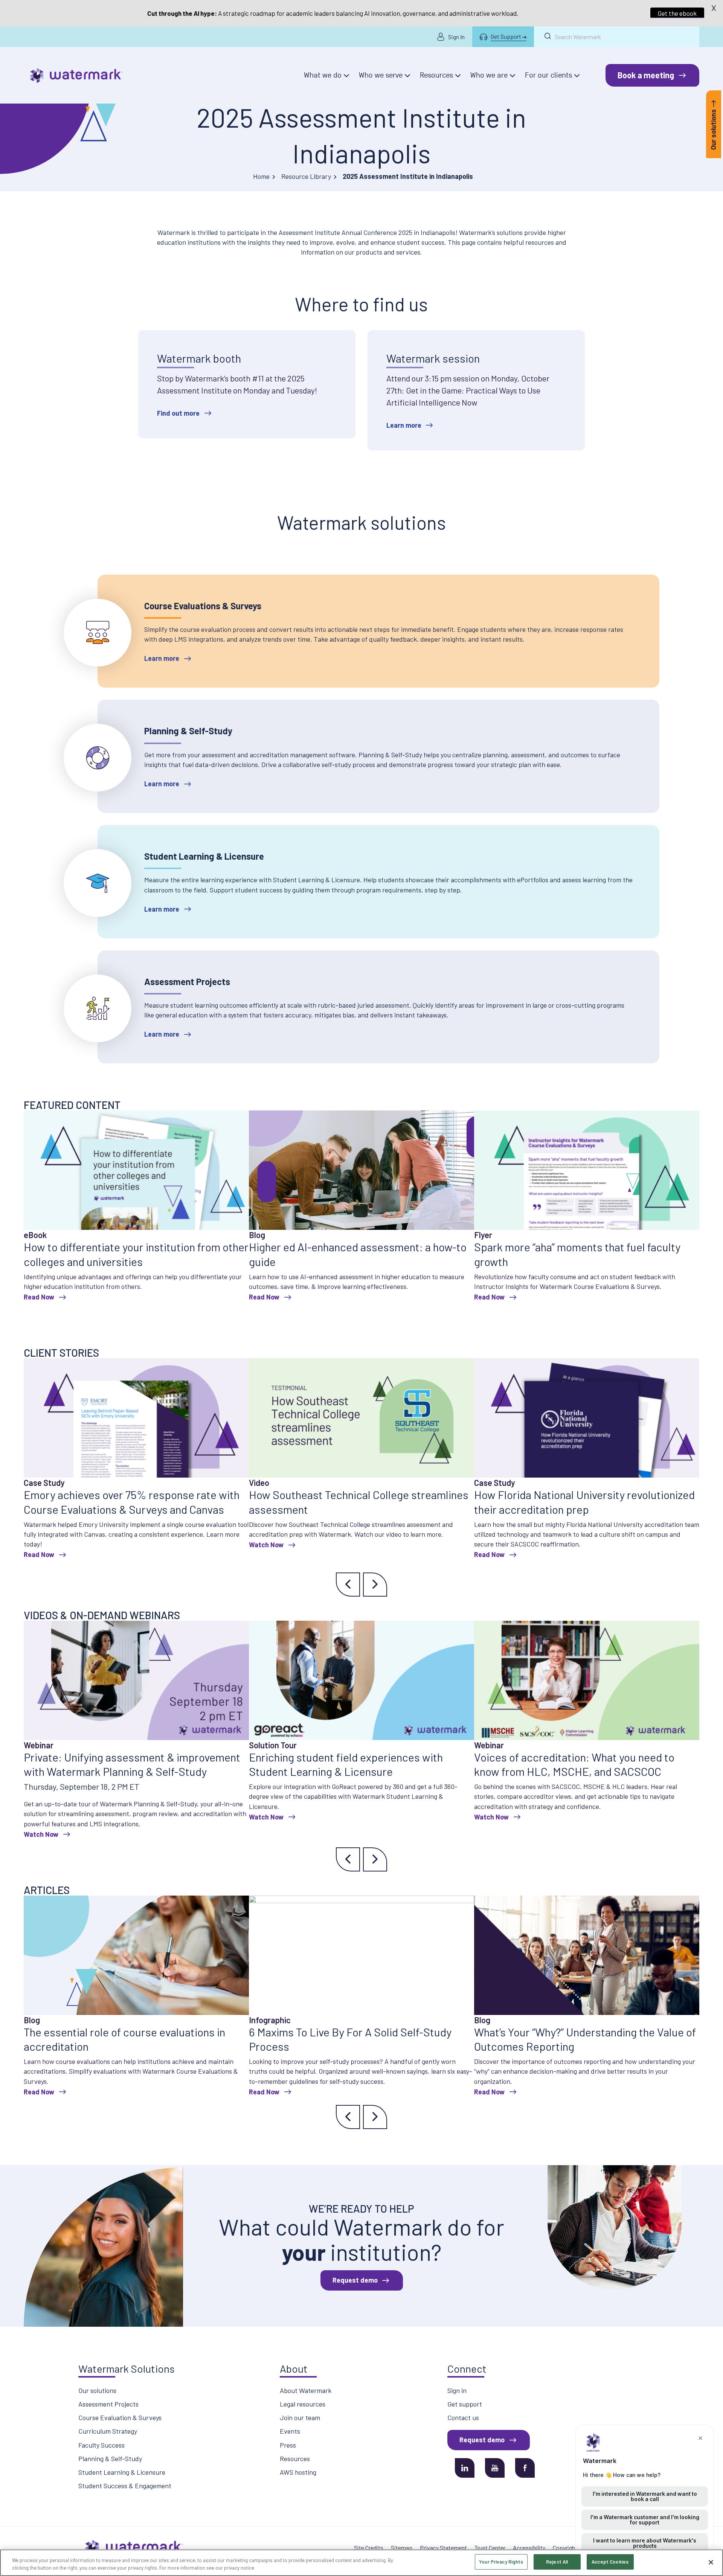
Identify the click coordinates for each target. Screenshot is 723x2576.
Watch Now (266, 1545)
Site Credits (369, 2548)
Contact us (463, 2417)
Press (288, 2445)
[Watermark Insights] (76, 76)
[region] (361, 2563)
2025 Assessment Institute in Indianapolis (361, 135)
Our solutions (97, 2390)
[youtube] (495, 2468)
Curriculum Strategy (108, 2431)
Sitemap (402, 2548)
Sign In (456, 37)
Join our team (300, 2417)
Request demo (355, 2280)
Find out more (178, 413)
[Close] (711, 2562)
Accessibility (529, 2548)
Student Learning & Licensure (122, 2472)
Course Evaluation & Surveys (120, 2417)
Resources (295, 2459)
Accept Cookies (610, 2562)
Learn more (404, 425)
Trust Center (490, 2548)
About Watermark (306, 2390)
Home (261, 176)
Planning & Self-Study (110, 2459)
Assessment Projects (108, 2404)
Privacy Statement (443, 2548)
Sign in (457, 2390)
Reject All (557, 2562)
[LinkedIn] (465, 2468)
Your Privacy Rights (501, 2562)
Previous (348, 1585)
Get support (465, 2404)
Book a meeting (646, 75)
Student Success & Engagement (125, 2486)
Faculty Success (101, 2445)
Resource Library (306, 176)
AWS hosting (298, 2472)
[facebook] (525, 2468)
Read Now (39, 1297)
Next (375, 1585)
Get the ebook (677, 13)
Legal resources (303, 2404)
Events (290, 2431)
